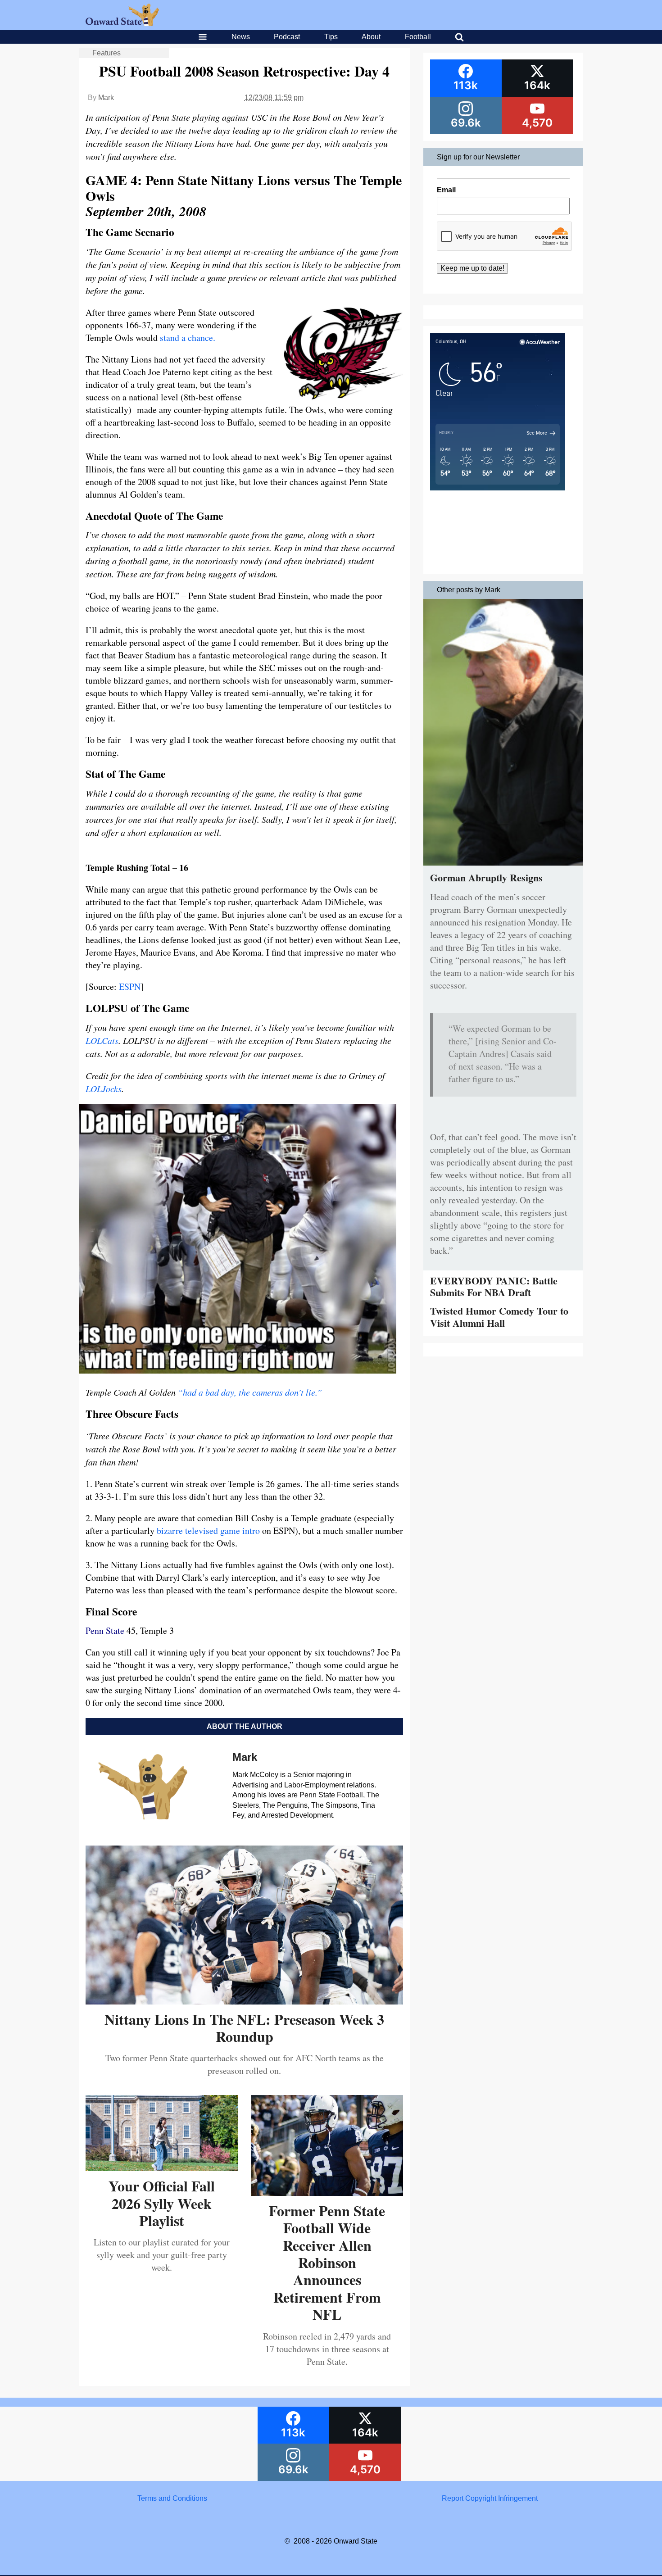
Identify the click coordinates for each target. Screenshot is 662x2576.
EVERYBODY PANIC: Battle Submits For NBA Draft (494, 1286)
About (371, 37)
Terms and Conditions (172, 2498)
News (241, 37)
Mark (106, 98)
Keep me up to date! (472, 268)
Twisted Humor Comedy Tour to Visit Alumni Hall (499, 1317)
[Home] (122, 24)
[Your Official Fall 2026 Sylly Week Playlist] (162, 2168)
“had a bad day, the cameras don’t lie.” (250, 1392)
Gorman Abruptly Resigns (486, 878)
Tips (331, 37)
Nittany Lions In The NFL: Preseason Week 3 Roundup (244, 2028)
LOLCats (102, 1040)
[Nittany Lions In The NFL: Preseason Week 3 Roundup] (244, 2001)
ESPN (130, 986)
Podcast (287, 37)
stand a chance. (188, 338)
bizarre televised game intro (207, 1531)
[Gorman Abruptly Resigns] (503, 868)
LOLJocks (104, 1088)
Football (418, 37)
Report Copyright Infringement (490, 2498)
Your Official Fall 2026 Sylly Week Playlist (162, 2203)
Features (107, 53)
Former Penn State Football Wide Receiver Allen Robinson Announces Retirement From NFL (327, 2262)
